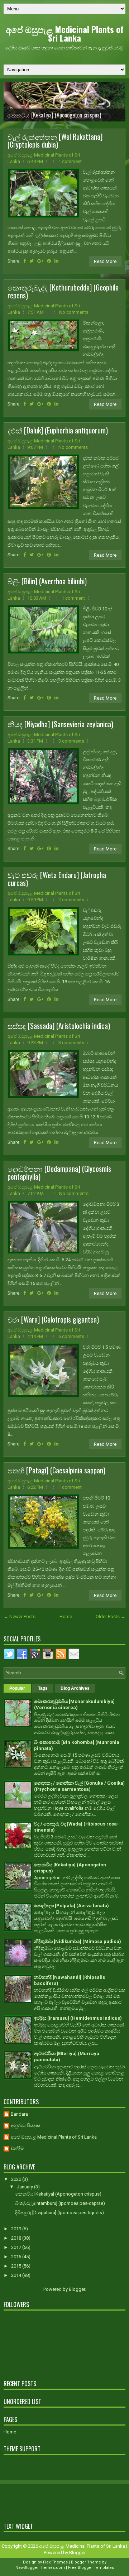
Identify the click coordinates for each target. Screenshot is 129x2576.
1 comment (70, 161)
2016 (17, 2257)
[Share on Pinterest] (49, 261)
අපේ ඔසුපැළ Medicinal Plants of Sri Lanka (65, 33)
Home (66, 1616)
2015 (17, 2266)
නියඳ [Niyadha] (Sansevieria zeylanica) (60, 724)
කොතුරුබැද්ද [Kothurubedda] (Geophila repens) (63, 291)
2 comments (71, 900)
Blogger (77, 2289)
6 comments (71, 1336)
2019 (17, 2229)
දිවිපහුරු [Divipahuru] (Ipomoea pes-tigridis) (59, 2213)
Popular (17, 1688)
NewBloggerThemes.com (40, 2568)
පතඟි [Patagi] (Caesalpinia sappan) (56, 1470)
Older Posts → (111, 1616)
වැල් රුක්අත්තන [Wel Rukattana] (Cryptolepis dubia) (55, 140)
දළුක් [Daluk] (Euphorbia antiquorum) (58, 430)
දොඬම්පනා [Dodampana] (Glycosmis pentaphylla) (59, 1172)
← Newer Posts (20, 1616)
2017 (17, 2247)
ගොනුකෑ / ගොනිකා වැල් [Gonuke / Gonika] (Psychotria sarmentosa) (79, 1786)
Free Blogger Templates (91, 2568)
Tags (43, 1688)
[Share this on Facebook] (25, 261)
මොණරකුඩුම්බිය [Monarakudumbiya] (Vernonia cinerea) (74, 1704)
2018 (17, 2238)
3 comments (71, 741)
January (25, 2187)
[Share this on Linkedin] (56, 261)
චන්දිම (17, 2148)
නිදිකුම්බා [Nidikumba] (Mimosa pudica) (78, 1941)
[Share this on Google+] (40, 261)
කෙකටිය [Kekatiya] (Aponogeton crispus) (54, 115)
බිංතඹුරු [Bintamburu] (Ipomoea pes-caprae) (60, 2203)
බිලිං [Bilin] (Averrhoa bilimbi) (47, 581)
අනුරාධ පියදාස (25, 2126)
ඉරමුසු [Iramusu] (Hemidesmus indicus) (78, 2018)
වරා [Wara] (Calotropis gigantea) (53, 1319)
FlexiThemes (55, 2562)
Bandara (19, 2114)
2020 (17, 2179)
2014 (17, 2275)
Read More (105, 261)
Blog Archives (75, 1688)
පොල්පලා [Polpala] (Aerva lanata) (71, 1906)
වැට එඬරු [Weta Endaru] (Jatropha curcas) (57, 879)
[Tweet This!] (32, 261)
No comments (74, 312)
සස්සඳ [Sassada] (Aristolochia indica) (59, 1026)
